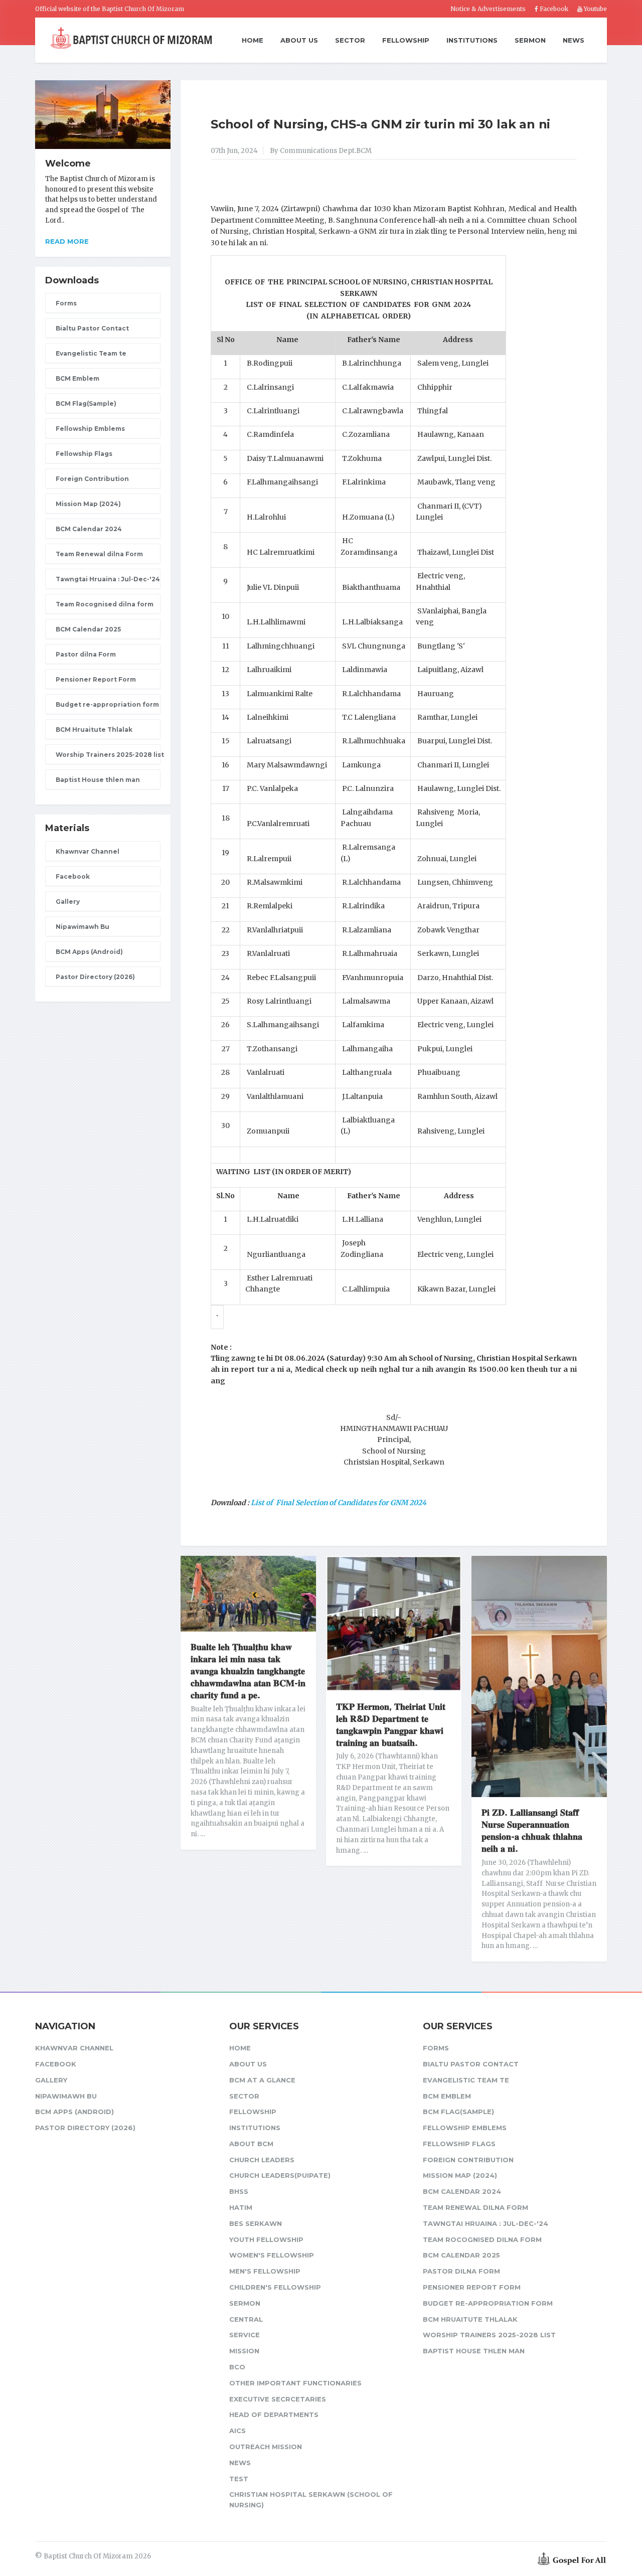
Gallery (68, 902)
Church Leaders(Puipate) (280, 2175)
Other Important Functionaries (295, 2383)
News (574, 40)
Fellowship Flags (84, 454)
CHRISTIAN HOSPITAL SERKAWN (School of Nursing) (311, 2500)
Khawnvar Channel (88, 851)
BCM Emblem (77, 378)
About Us (299, 40)
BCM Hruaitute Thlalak (94, 730)
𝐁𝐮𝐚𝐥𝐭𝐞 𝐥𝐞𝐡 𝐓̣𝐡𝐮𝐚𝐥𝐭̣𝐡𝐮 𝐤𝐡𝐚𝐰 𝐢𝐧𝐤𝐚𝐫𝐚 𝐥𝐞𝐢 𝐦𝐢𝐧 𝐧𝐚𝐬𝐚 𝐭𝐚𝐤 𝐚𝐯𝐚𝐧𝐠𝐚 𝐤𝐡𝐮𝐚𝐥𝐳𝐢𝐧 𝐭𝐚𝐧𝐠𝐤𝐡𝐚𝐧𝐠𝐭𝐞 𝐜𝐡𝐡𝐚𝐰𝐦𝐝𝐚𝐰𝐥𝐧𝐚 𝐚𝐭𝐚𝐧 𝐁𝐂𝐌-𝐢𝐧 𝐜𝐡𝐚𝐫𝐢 (248, 1671)
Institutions (472, 40)
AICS (237, 2431)
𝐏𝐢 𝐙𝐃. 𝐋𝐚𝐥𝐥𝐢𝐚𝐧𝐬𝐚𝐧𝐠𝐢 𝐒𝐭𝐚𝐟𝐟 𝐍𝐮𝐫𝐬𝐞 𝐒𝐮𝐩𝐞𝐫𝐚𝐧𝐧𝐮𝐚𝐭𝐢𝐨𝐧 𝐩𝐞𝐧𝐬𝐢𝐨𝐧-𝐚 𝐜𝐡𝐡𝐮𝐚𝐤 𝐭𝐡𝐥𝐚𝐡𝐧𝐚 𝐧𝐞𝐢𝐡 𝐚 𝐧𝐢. (532, 1831)
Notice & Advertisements (488, 9)
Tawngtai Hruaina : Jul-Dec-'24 (108, 579)
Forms (66, 303)
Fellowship (406, 40)
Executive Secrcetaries (278, 2399)
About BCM (251, 2144)
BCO (237, 2367)
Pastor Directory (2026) (95, 977)
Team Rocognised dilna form (105, 604)
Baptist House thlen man (98, 780)
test (239, 2479)
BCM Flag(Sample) (86, 404)
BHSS (239, 2191)
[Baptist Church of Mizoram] (131, 39)
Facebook (553, 9)
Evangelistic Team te (91, 353)
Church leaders (262, 2160)
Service (245, 2335)
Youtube (595, 9)
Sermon (530, 40)
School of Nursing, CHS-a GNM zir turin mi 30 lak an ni (380, 124)
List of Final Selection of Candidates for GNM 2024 (339, 1503)
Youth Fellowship (266, 2239)
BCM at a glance (262, 2080)
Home (253, 41)
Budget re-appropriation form (107, 704)
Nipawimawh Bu (83, 927)
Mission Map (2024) (88, 504)
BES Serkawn (256, 2223)
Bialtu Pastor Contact (92, 328)
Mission (244, 2351)
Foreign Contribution (92, 479)
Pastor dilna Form (86, 654)
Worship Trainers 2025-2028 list (108, 755)
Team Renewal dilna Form (99, 554)
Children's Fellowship (275, 2287)
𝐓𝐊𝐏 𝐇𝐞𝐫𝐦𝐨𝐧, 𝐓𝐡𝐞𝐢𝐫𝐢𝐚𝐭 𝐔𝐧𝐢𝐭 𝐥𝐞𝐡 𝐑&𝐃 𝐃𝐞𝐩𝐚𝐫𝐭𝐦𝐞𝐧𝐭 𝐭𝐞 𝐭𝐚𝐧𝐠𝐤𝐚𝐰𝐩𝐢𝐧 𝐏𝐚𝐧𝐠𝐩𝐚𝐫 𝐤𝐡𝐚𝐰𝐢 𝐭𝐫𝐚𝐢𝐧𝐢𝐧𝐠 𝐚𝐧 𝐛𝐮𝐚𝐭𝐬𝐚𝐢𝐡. (391, 1725)
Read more (67, 241)
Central (246, 2319)
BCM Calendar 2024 (89, 529)
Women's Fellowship (272, 2255)
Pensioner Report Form (96, 679)
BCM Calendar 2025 (88, 629)
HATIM (241, 2207)
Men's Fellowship (265, 2271)
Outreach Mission (266, 2447)
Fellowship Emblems (90, 429)
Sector (350, 40)
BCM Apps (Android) (89, 952)
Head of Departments (274, 2414)
